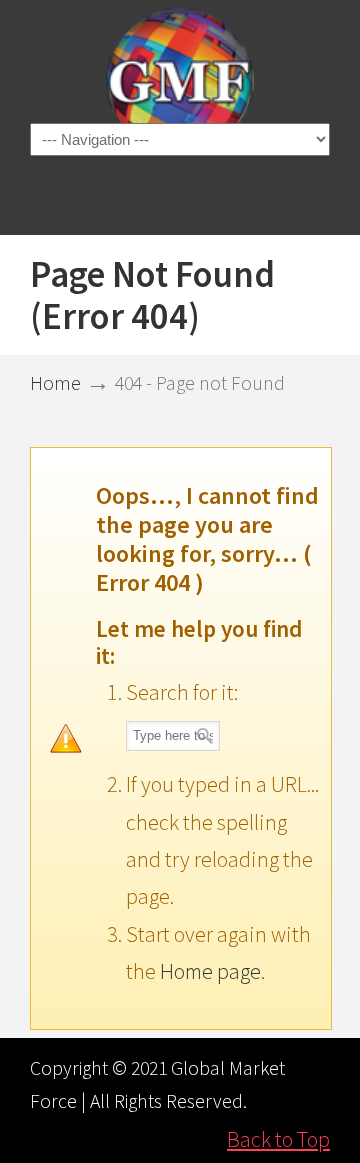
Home (55, 383)
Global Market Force (180, 81)
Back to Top (278, 1139)
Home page (210, 971)
